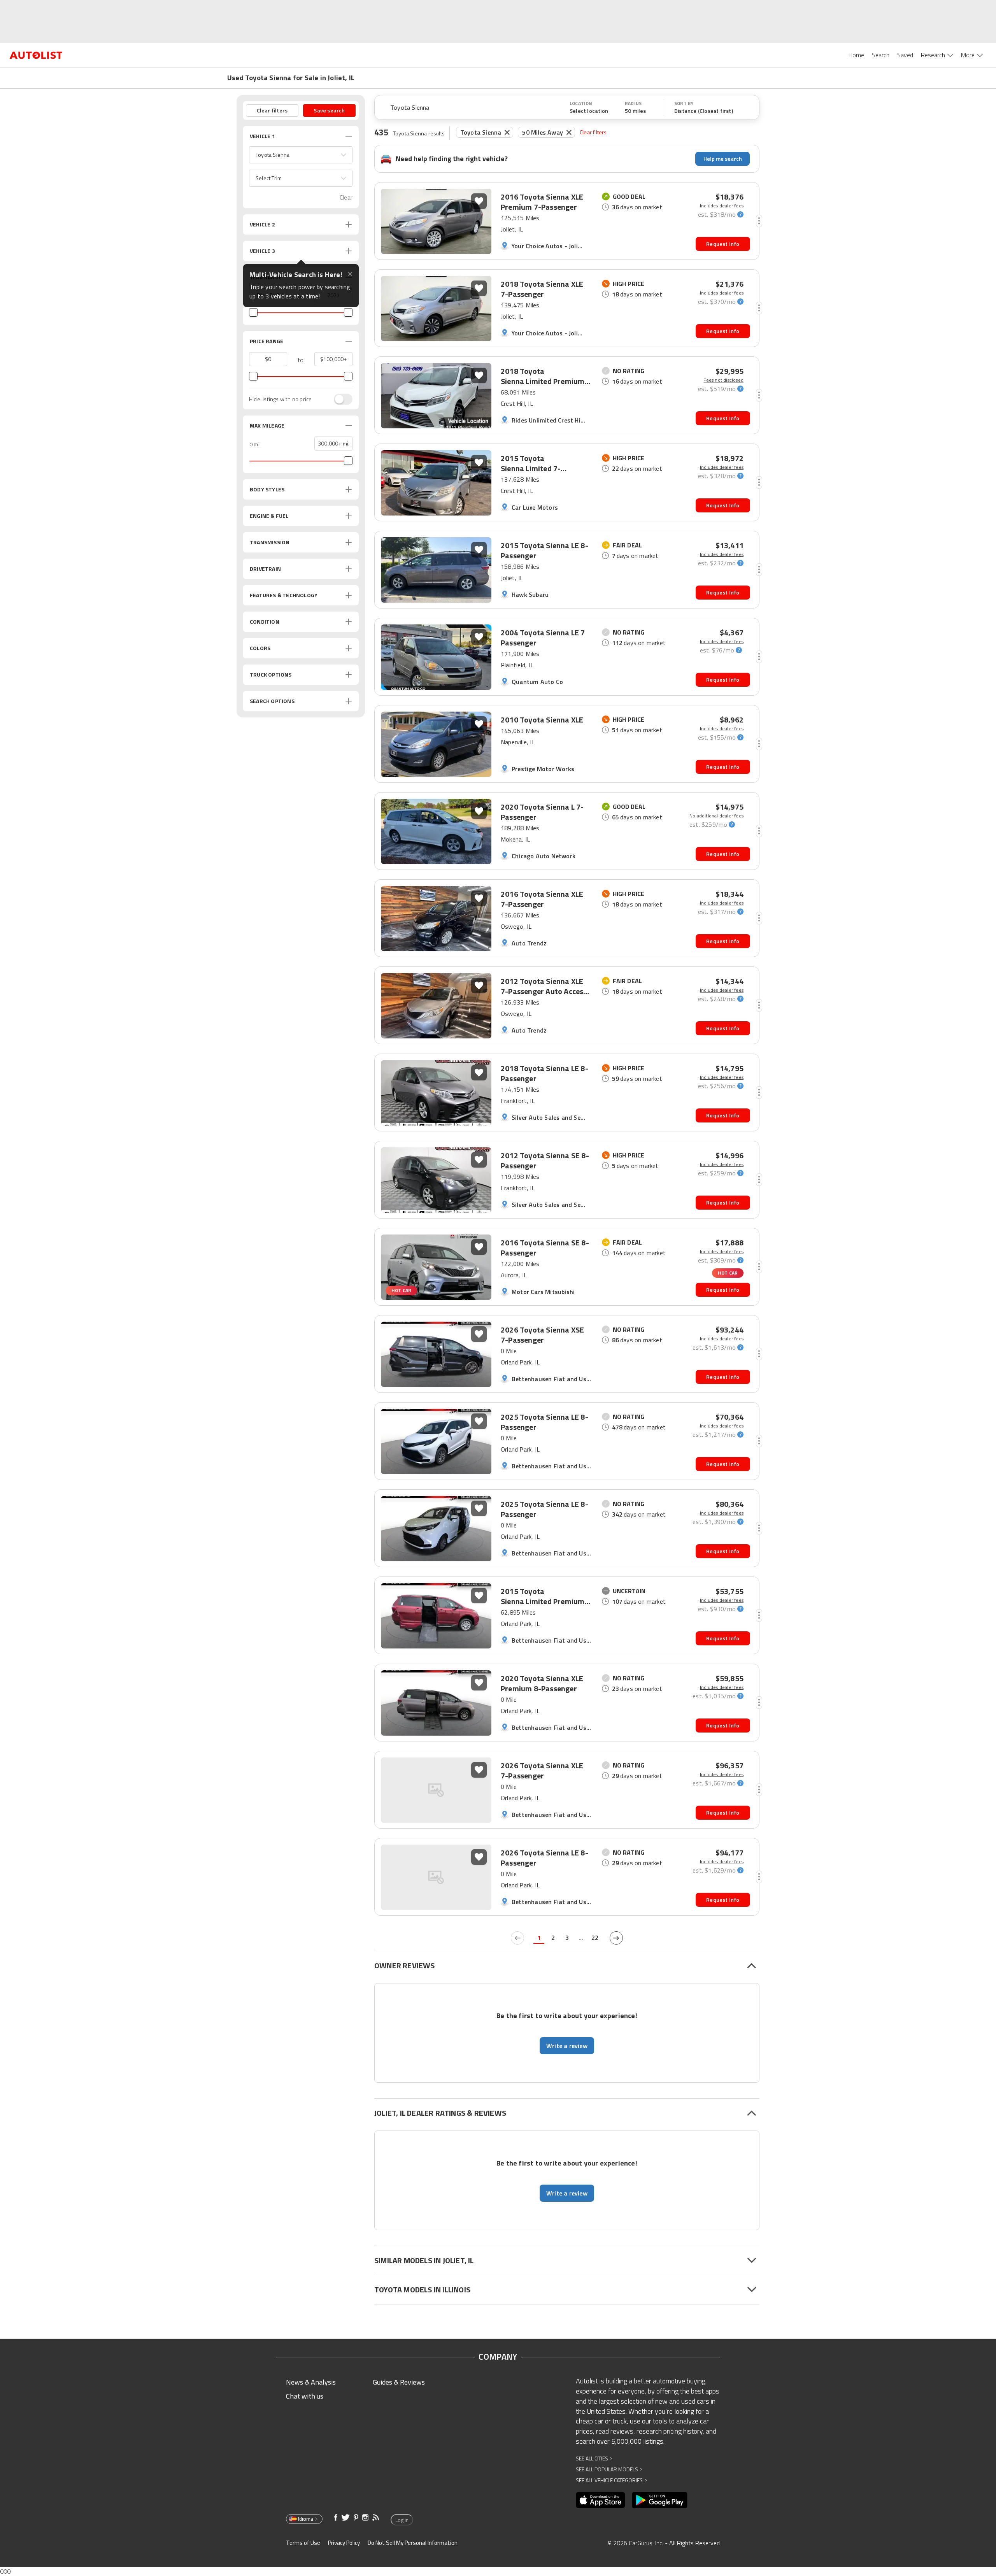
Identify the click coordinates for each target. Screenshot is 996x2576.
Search (881, 55)
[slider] (253, 312)
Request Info (723, 244)
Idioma (306, 2519)
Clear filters (593, 132)
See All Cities (594, 2458)
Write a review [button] (567, 2046)
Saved (905, 55)
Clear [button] (346, 197)
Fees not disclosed (723, 380)
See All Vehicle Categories (611, 2480)
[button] (301, 155)
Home (856, 55)
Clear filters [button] (272, 110)
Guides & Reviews (399, 2382)
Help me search (723, 159)
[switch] (339, 399)
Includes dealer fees (722, 206)
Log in (402, 2520)
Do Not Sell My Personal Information (413, 2543)
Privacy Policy (344, 2543)
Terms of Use (303, 2543)
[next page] (616, 1938)
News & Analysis (311, 2382)
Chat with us (305, 2396)
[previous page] (517, 1938)
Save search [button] (329, 110)
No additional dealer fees (716, 816)
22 (595, 1938)
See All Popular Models (609, 2469)
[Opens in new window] (601, 2500)
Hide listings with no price (280, 399)
